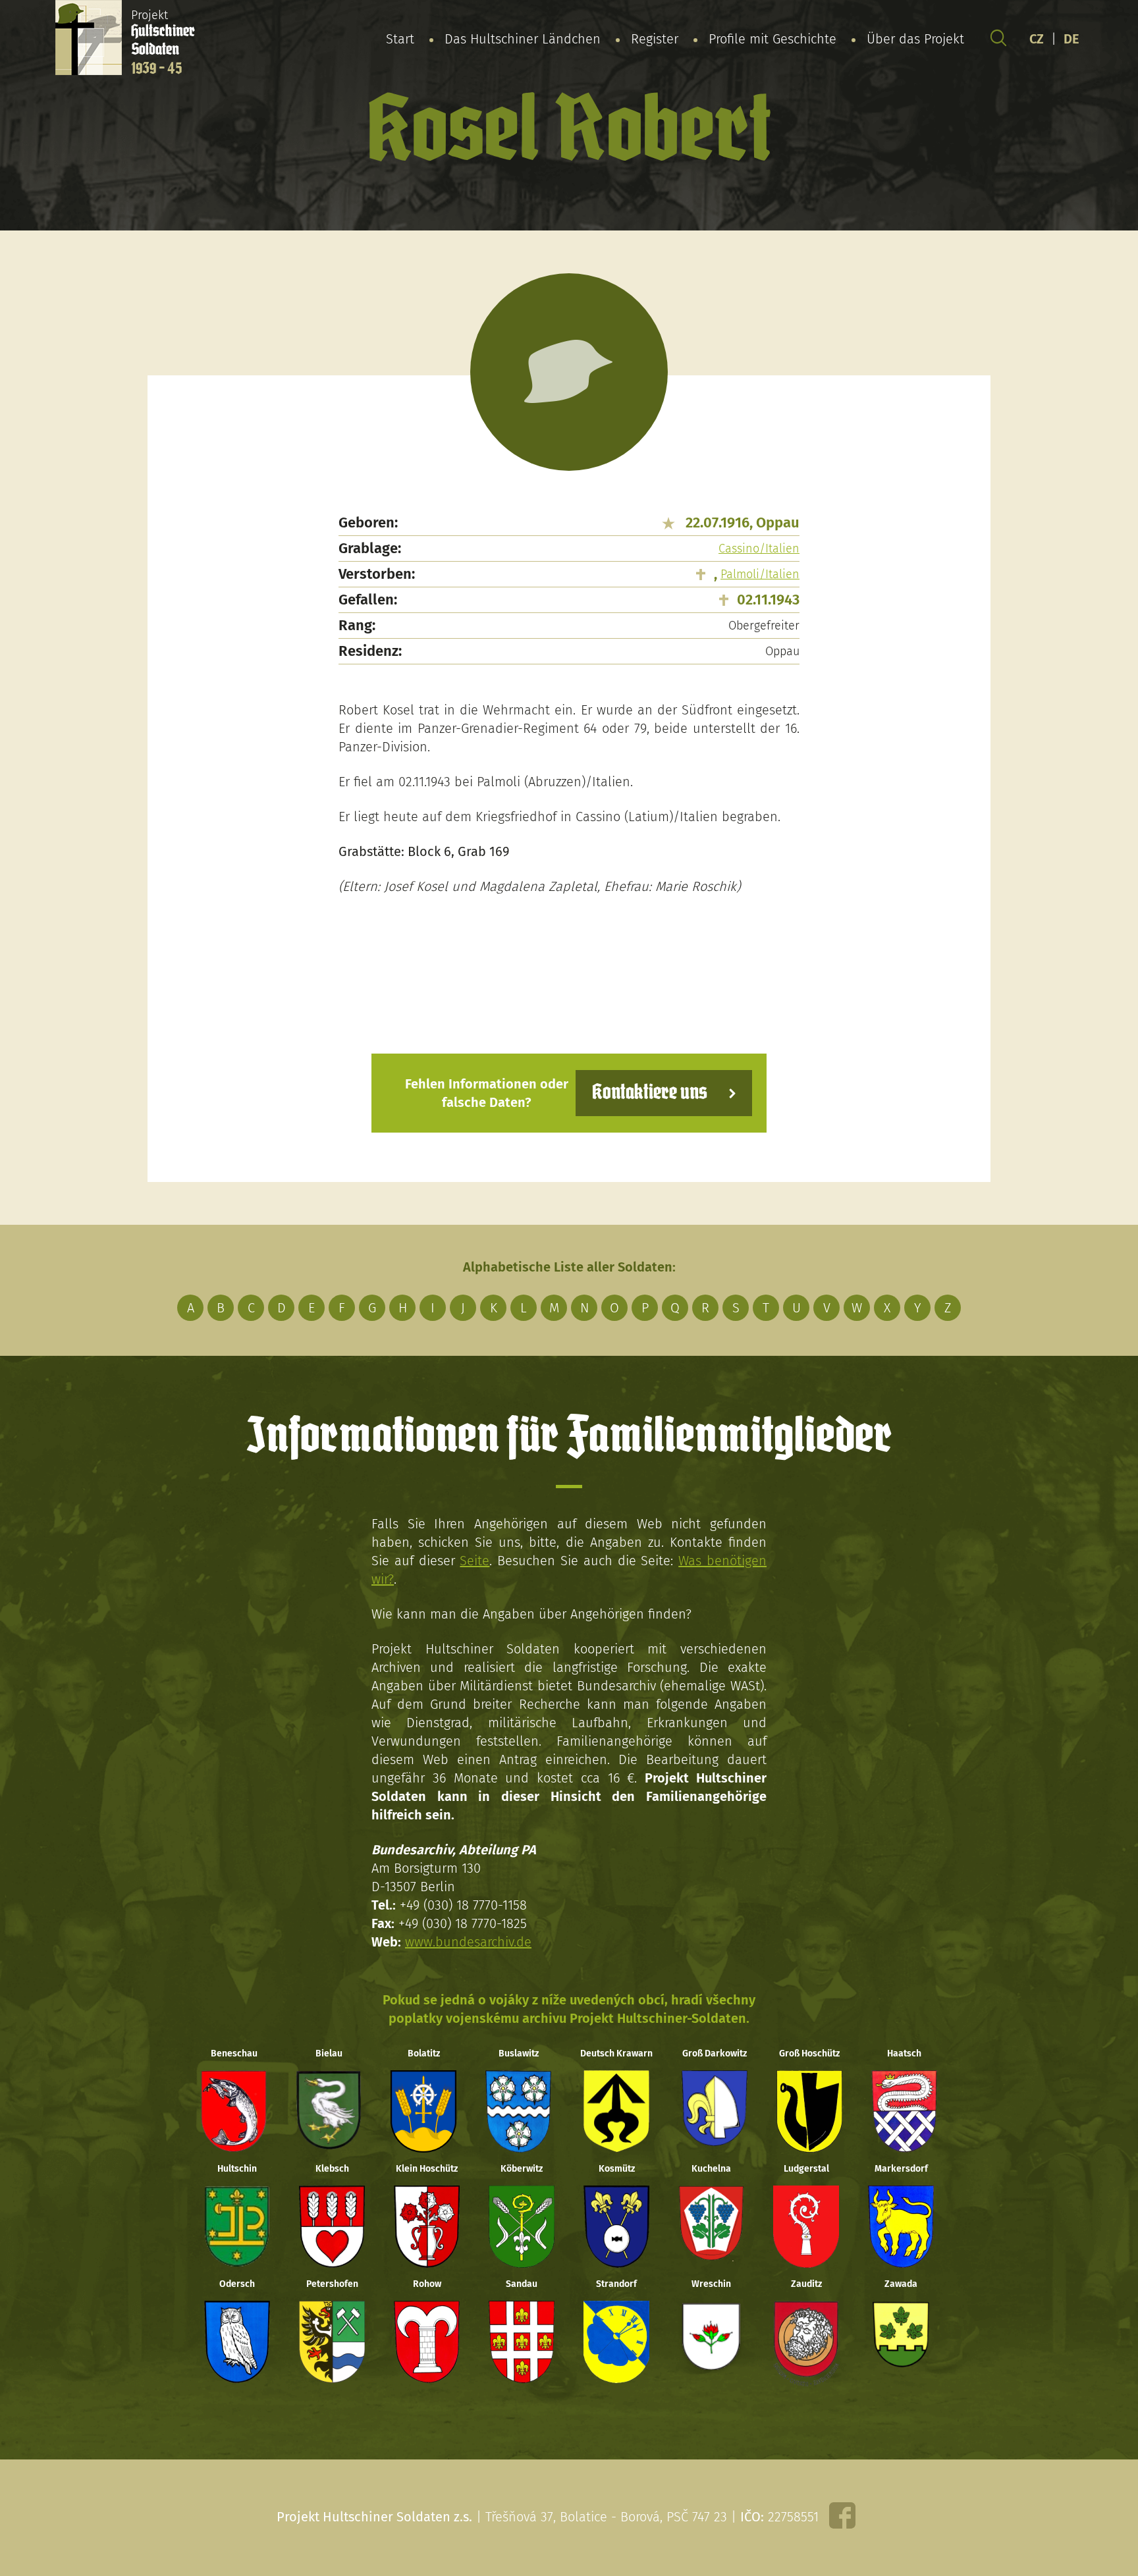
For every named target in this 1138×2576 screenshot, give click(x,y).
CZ (1037, 39)
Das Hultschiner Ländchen (523, 39)
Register (655, 39)
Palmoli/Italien (760, 574)
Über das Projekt (915, 39)
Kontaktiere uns (650, 1093)
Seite (474, 1561)
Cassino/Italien (759, 549)
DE (1071, 39)
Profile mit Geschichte (772, 39)
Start (400, 39)
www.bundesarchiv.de (468, 1942)
